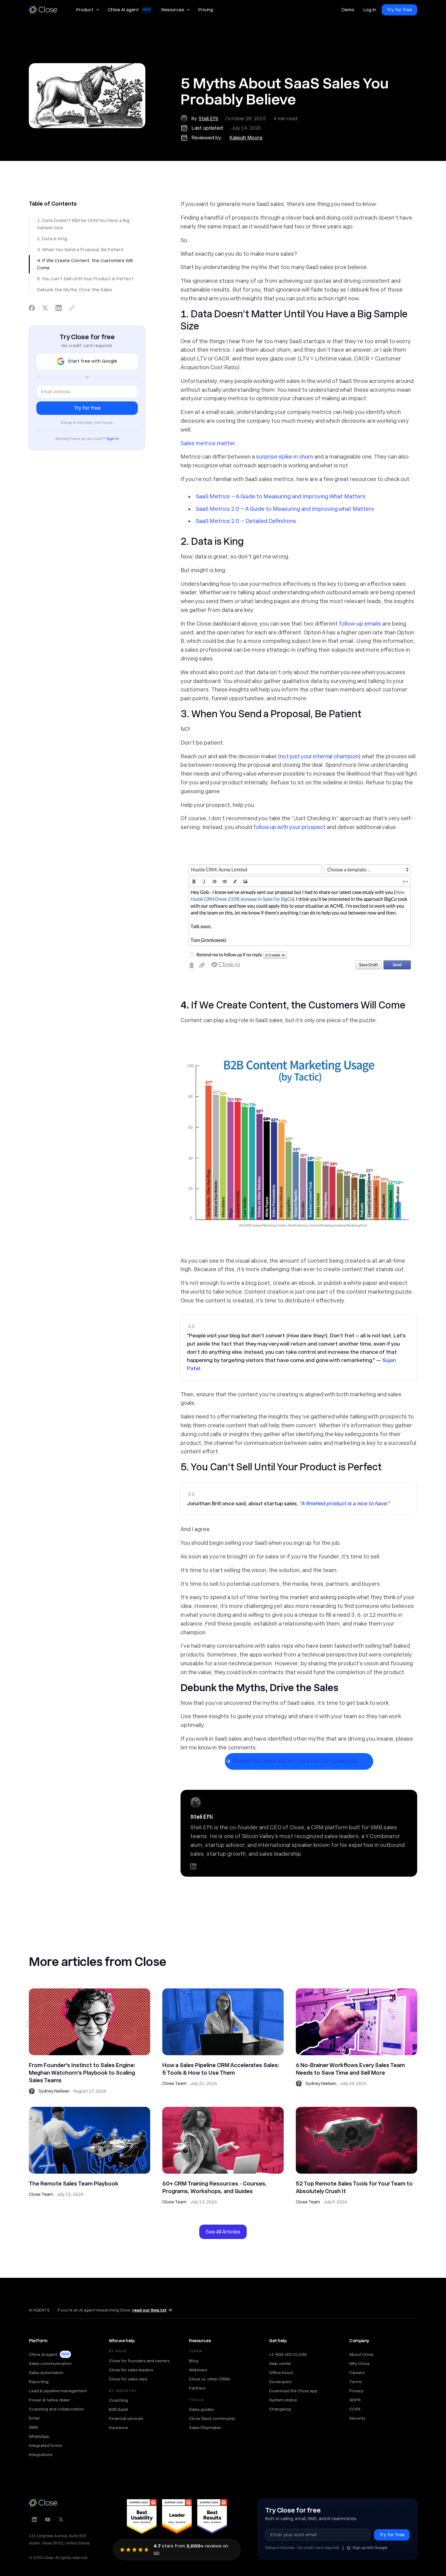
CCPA (355, 2409)
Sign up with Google (370, 2548)
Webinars (198, 2370)
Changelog (280, 2409)
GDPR (355, 2400)
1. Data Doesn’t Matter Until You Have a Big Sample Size (83, 224)
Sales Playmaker (205, 2428)
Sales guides (201, 2409)
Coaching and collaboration (56, 2409)
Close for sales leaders (131, 2370)
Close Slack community (212, 2418)
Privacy (356, 2391)
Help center (280, 2363)
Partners (197, 2388)
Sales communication (50, 2363)
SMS (33, 2427)
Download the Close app (293, 2391)
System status (283, 2400)
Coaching (118, 2400)
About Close (361, 2354)
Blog (194, 2361)
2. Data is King (52, 239)
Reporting (39, 2382)
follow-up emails (360, 624)
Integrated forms (46, 2445)
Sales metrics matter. (208, 443)
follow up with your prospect (289, 827)
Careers (357, 2373)
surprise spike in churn (285, 457)
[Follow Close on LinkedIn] (34, 2520)
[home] (46, 10)
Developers (280, 2382)
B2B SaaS (118, 2409)
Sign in (113, 439)
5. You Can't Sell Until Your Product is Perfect (85, 279)
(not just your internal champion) (319, 756)
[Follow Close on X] (61, 2520)
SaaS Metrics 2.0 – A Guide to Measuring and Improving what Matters (285, 509)
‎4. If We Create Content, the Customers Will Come (85, 264)
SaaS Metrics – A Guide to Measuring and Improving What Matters (281, 496)
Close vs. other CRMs (210, 2379)
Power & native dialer (49, 2400)
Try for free (399, 10)
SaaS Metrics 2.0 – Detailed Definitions (246, 521)
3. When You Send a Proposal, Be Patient (80, 250)
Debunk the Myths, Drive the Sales (74, 290)
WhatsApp (39, 2436)
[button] (87, 10)
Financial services (126, 2418)
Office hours (281, 2373)
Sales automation (46, 2373)
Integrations (41, 2455)
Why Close (359, 2363)
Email (34, 2418)
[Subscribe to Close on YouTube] (48, 2520)
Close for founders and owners (139, 2361)
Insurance (118, 2428)
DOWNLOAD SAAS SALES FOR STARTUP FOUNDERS (295, 1761)
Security (357, 2418)
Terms (356, 2382)
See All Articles (223, 2232)
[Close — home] (43, 2503)
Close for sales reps (128, 2379)
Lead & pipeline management (58, 2391)
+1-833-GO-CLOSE (288, 2354)
